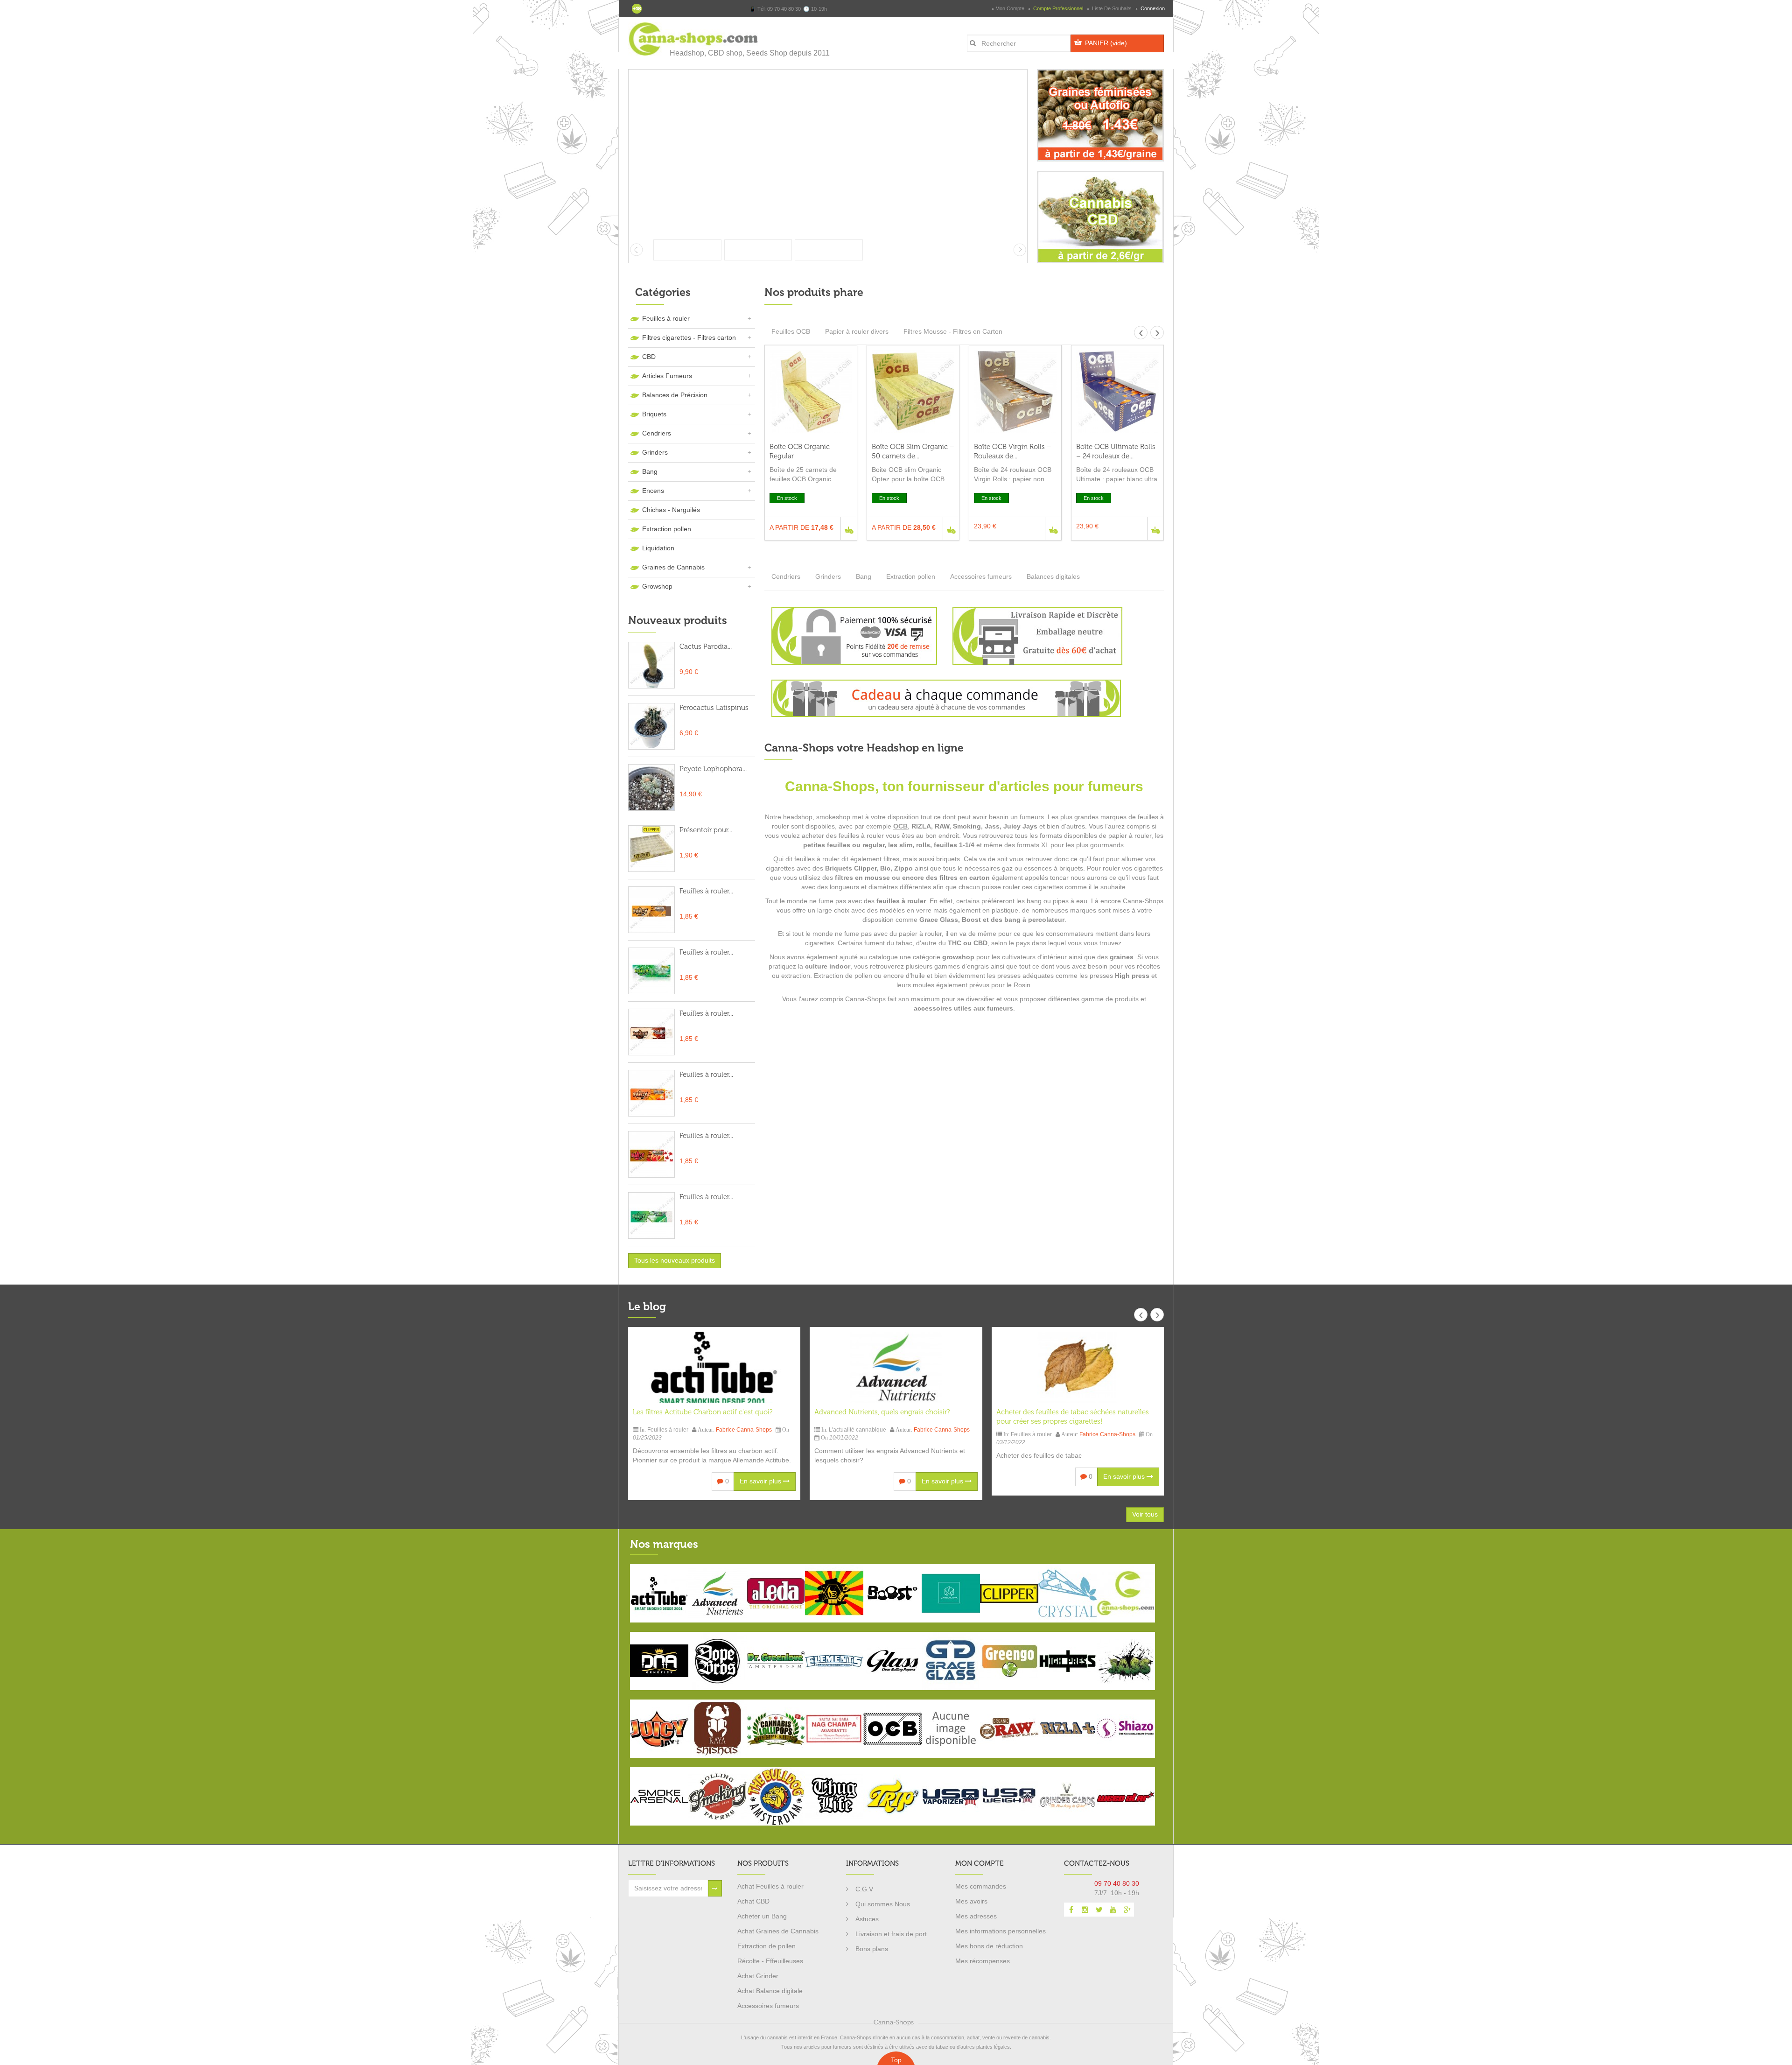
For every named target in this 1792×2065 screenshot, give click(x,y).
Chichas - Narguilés (671, 510)
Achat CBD (753, 1901)
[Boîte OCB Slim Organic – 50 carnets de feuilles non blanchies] (913, 391)
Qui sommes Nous (883, 1904)
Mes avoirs (971, 1901)
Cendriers (657, 433)
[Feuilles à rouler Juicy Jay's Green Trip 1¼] (651, 971)
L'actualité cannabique (857, 1430)
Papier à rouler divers (857, 331)
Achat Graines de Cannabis (778, 1931)
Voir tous (1145, 1514)
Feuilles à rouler (666, 318)
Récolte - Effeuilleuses (770, 1961)
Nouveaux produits (678, 620)
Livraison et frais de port (891, 1934)
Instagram (1085, 1910)
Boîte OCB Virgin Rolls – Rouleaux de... (1013, 451)
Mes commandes (981, 1886)
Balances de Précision (675, 395)
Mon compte (1010, 8)
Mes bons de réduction (989, 1946)
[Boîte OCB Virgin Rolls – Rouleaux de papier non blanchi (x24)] (1015, 391)
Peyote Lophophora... (713, 769)
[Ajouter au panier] (849, 529)
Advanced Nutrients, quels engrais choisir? (882, 1412)
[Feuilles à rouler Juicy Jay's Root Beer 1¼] (651, 1032)
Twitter (1099, 1910)
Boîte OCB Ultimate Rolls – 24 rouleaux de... (1116, 451)
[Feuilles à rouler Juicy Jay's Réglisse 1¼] (651, 910)
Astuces (867, 1919)
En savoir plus (761, 1481)
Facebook (1071, 1910)
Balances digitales (1053, 576)
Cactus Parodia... (706, 646)
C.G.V (864, 1889)
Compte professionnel (1058, 8)
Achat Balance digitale (770, 1991)
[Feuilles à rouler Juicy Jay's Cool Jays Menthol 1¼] (651, 1215)
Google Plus (1127, 1910)
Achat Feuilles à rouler (770, 1886)
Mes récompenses (983, 1961)
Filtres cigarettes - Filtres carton (689, 337)
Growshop (657, 586)
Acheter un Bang (762, 1916)
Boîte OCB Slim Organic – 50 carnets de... (913, 451)
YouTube (1113, 1910)
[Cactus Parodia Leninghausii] (651, 665)
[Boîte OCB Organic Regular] (811, 391)
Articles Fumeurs (667, 376)
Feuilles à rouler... (706, 891)
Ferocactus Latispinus (714, 708)
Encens (653, 491)
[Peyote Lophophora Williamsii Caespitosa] (651, 787)
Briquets (654, 414)
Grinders (655, 452)
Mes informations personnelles (1001, 1931)
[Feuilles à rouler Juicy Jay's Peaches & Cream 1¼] (651, 1093)
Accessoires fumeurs (981, 576)
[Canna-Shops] (694, 39)
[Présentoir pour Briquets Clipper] (651, 849)
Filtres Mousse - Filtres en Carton (953, 331)
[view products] (659, 1593)
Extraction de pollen (766, 1946)
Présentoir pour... (706, 830)
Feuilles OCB (791, 331)
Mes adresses (976, 1916)
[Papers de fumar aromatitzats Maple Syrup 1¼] (651, 1154)
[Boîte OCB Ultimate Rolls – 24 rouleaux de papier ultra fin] (1117, 391)
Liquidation (658, 548)
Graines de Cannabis (673, 567)
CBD (649, 357)
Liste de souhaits (1112, 8)
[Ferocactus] (651, 726)
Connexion (1152, 8)
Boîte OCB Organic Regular (800, 451)
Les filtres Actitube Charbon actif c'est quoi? (703, 1412)
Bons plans (872, 1949)
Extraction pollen (667, 529)
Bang (650, 471)
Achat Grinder (758, 1976)
